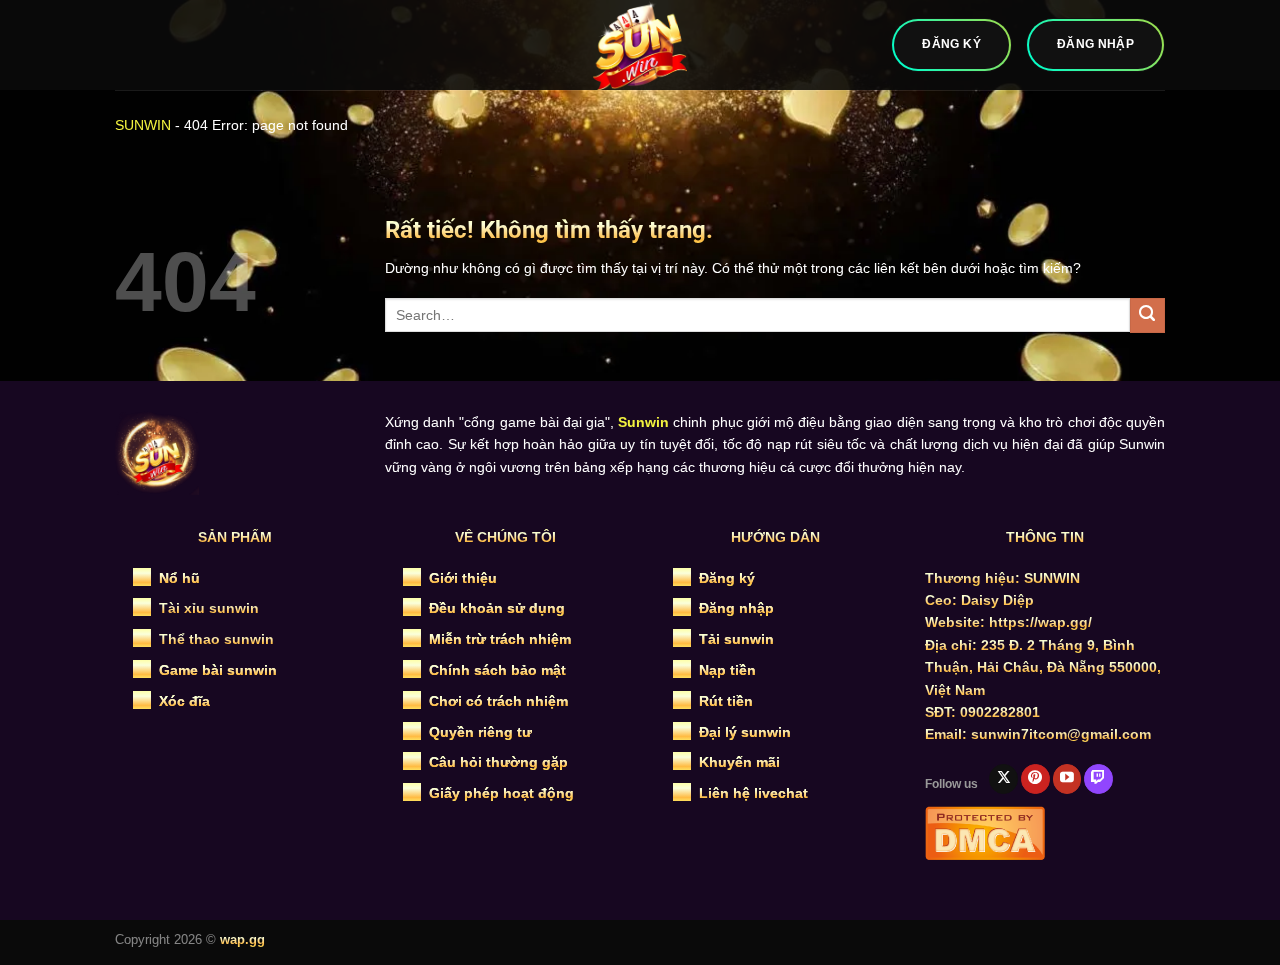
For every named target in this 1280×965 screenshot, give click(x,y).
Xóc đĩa (184, 701)
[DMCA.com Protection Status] (985, 831)
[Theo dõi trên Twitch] (1098, 779)
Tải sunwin (736, 639)
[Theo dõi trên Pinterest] (1035, 779)
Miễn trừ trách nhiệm (500, 639)
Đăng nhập (736, 608)
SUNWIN (143, 125)
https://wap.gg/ (1040, 622)
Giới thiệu (463, 578)
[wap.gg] (640, 45)
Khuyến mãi (739, 762)
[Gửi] (1147, 315)
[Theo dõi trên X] (1003, 779)
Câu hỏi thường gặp (498, 762)
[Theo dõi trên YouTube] (1067, 779)
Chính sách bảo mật (497, 670)
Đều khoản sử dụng (497, 608)
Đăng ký (727, 578)
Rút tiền (726, 701)
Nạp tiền (727, 670)
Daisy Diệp (997, 600)
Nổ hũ (179, 578)
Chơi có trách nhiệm (498, 701)
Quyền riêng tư (480, 732)
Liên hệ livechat (753, 793)
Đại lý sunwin (745, 732)
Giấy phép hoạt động (501, 793)
